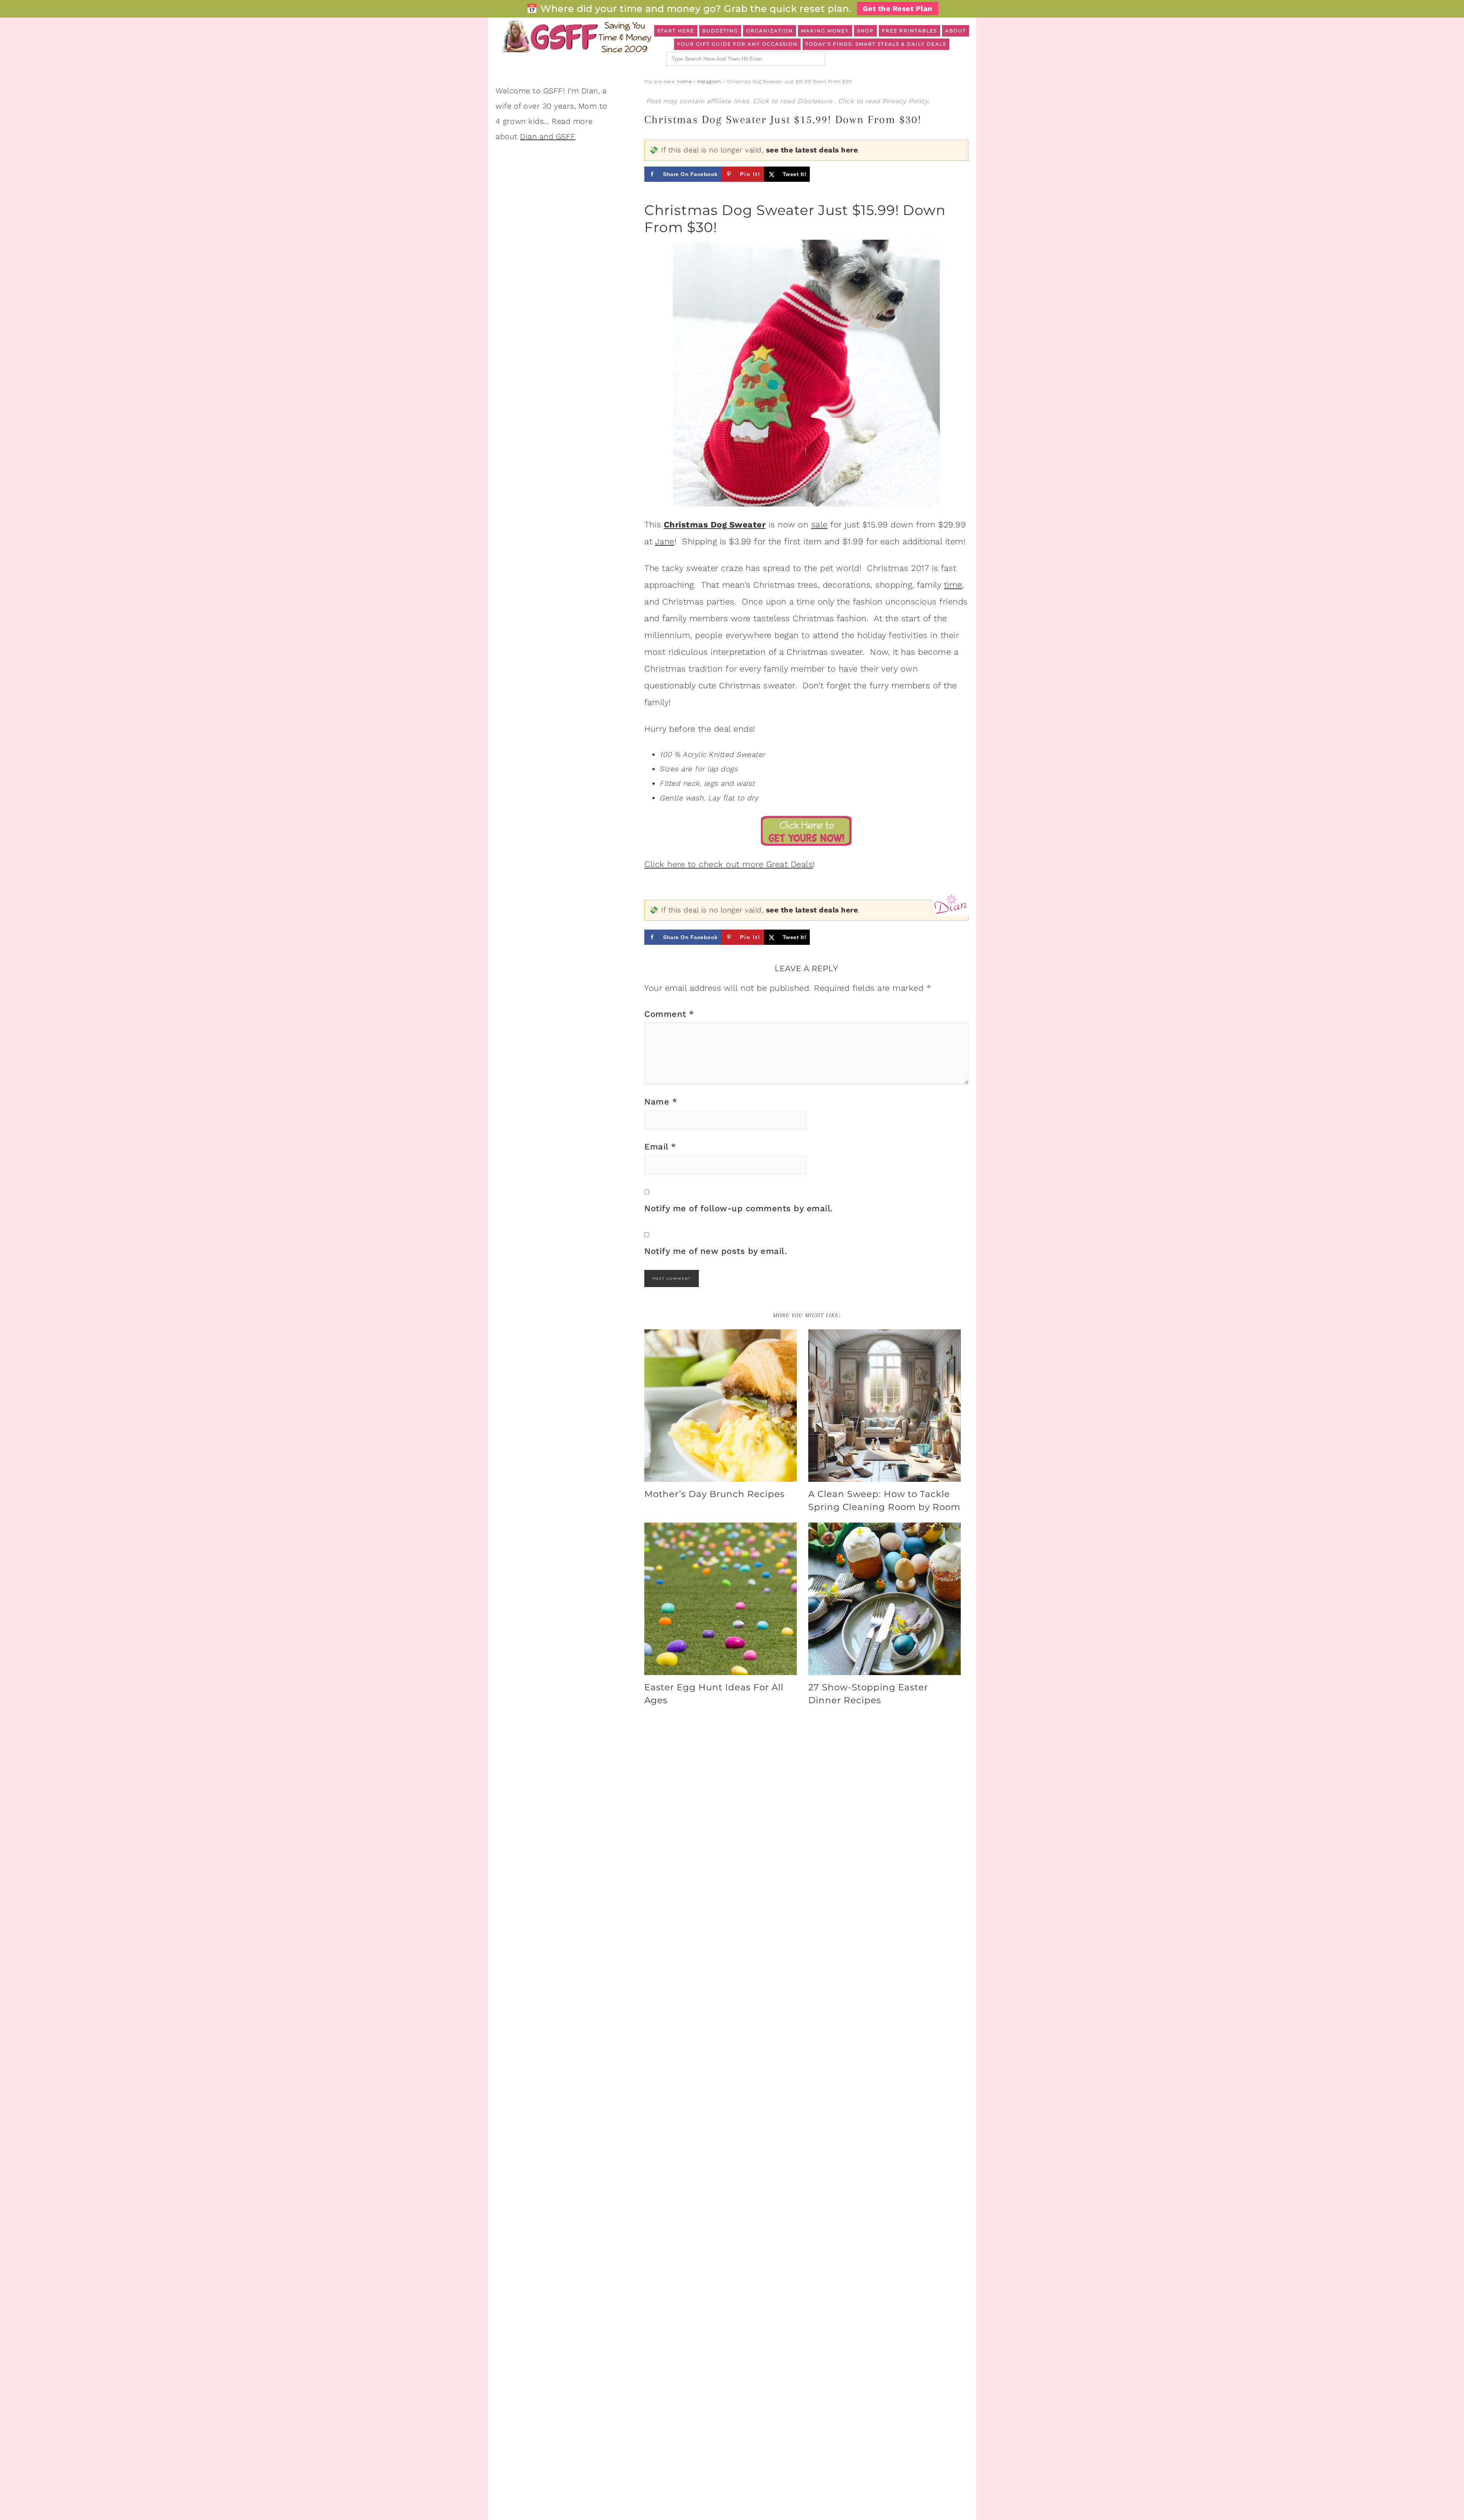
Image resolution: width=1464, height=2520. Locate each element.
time (953, 585)
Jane (665, 541)
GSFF (576, 37)
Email (660, 1147)
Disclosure (816, 101)
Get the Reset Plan (898, 9)
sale (819, 525)
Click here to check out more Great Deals (729, 864)
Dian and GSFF (548, 136)
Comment (669, 1014)
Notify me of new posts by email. (716, 1251)
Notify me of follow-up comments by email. (739, 1208)
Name (661, 1102)
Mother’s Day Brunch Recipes (714, 1494)
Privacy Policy (905, 101)
